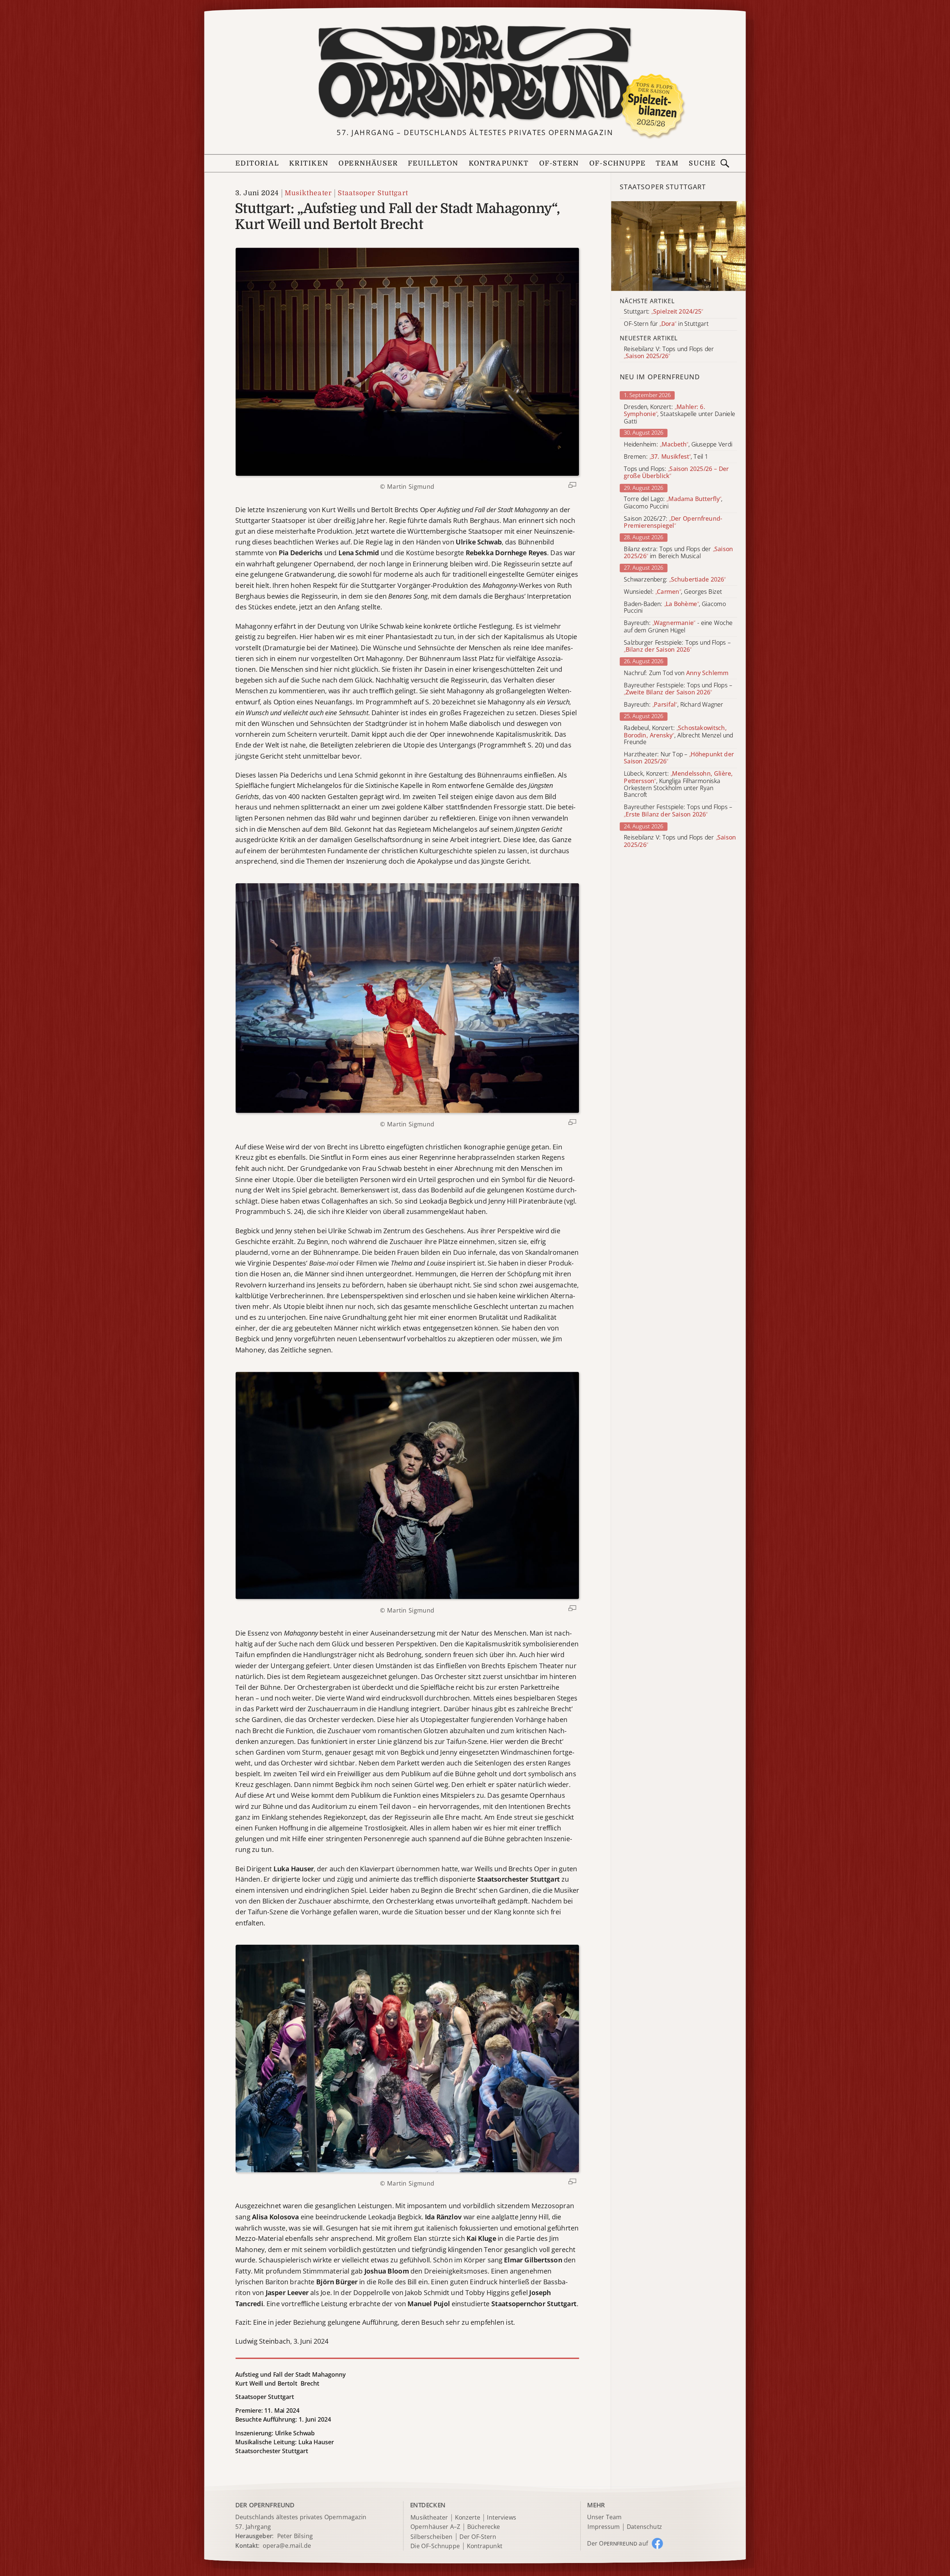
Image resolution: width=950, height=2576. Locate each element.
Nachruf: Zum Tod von (676, 673)
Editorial (257, 163)
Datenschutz (644, 2527)
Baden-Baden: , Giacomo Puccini (675, 608)
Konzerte (468, 2518)
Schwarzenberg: (675, 580)
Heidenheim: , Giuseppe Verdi (678, 444)
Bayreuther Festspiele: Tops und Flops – (678, 689)
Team (667, 163)
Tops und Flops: (676, 472)
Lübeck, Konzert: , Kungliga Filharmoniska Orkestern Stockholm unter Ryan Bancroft (678, 785)
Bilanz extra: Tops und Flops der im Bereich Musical (678, 553)
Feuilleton (433, 163)
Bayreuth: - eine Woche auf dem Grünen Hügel (678, 627)
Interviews (502, 2518)
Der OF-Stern (478, 2537)
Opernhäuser (368, 163)
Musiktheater (308, 193)
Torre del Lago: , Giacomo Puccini (673, 503)
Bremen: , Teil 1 (666, 457)
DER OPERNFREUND (265, 2505)
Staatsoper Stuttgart (373, 193)
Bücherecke (484, 2527)
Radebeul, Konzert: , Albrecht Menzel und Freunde (678, 735)
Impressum (604, 2527)
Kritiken (309, 163)
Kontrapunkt (499, 163)
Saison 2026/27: (673, 522)
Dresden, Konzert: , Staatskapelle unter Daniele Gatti (679, 414)
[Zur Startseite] (475, 73)
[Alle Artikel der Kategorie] (679, 246)
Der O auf (617, 2543)
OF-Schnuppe (617, 163)
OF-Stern (559, 163)
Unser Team (604, 2517)
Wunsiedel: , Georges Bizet (673, 592)
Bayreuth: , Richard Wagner (674, 705)
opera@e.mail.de (287, 2546)
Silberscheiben (432, 2537)
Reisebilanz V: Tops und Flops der (680, 841)
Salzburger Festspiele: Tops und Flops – (677, 646)
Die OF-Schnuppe (435, 2546)
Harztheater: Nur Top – (679, 758)
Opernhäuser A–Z (435, 2527)
